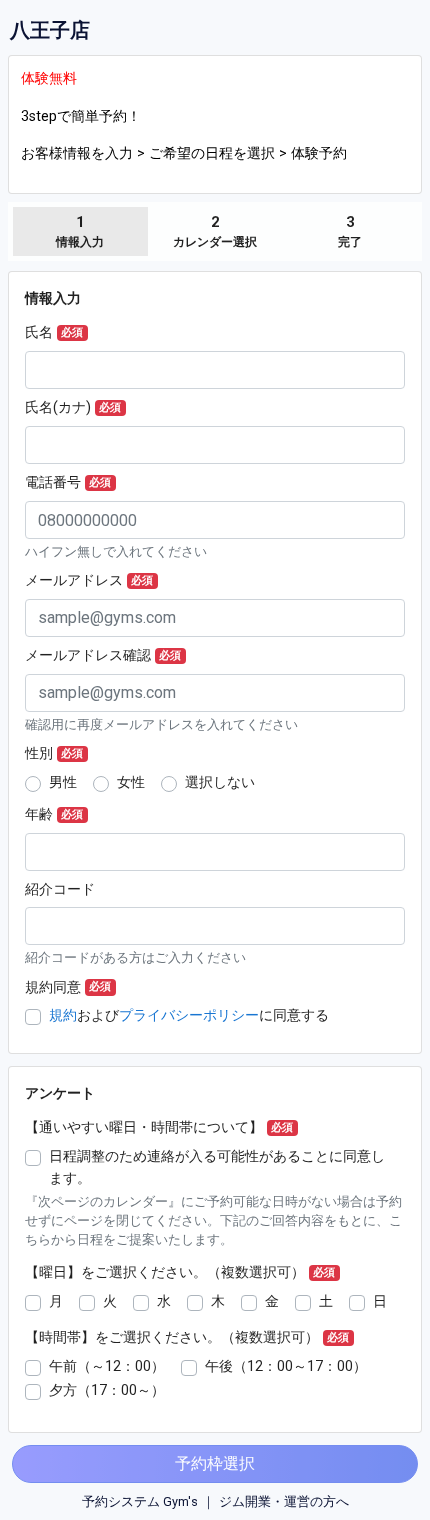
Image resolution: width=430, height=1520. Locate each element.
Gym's (180, 1501)
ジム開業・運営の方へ (284, 1501)
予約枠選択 (215, 1463)
